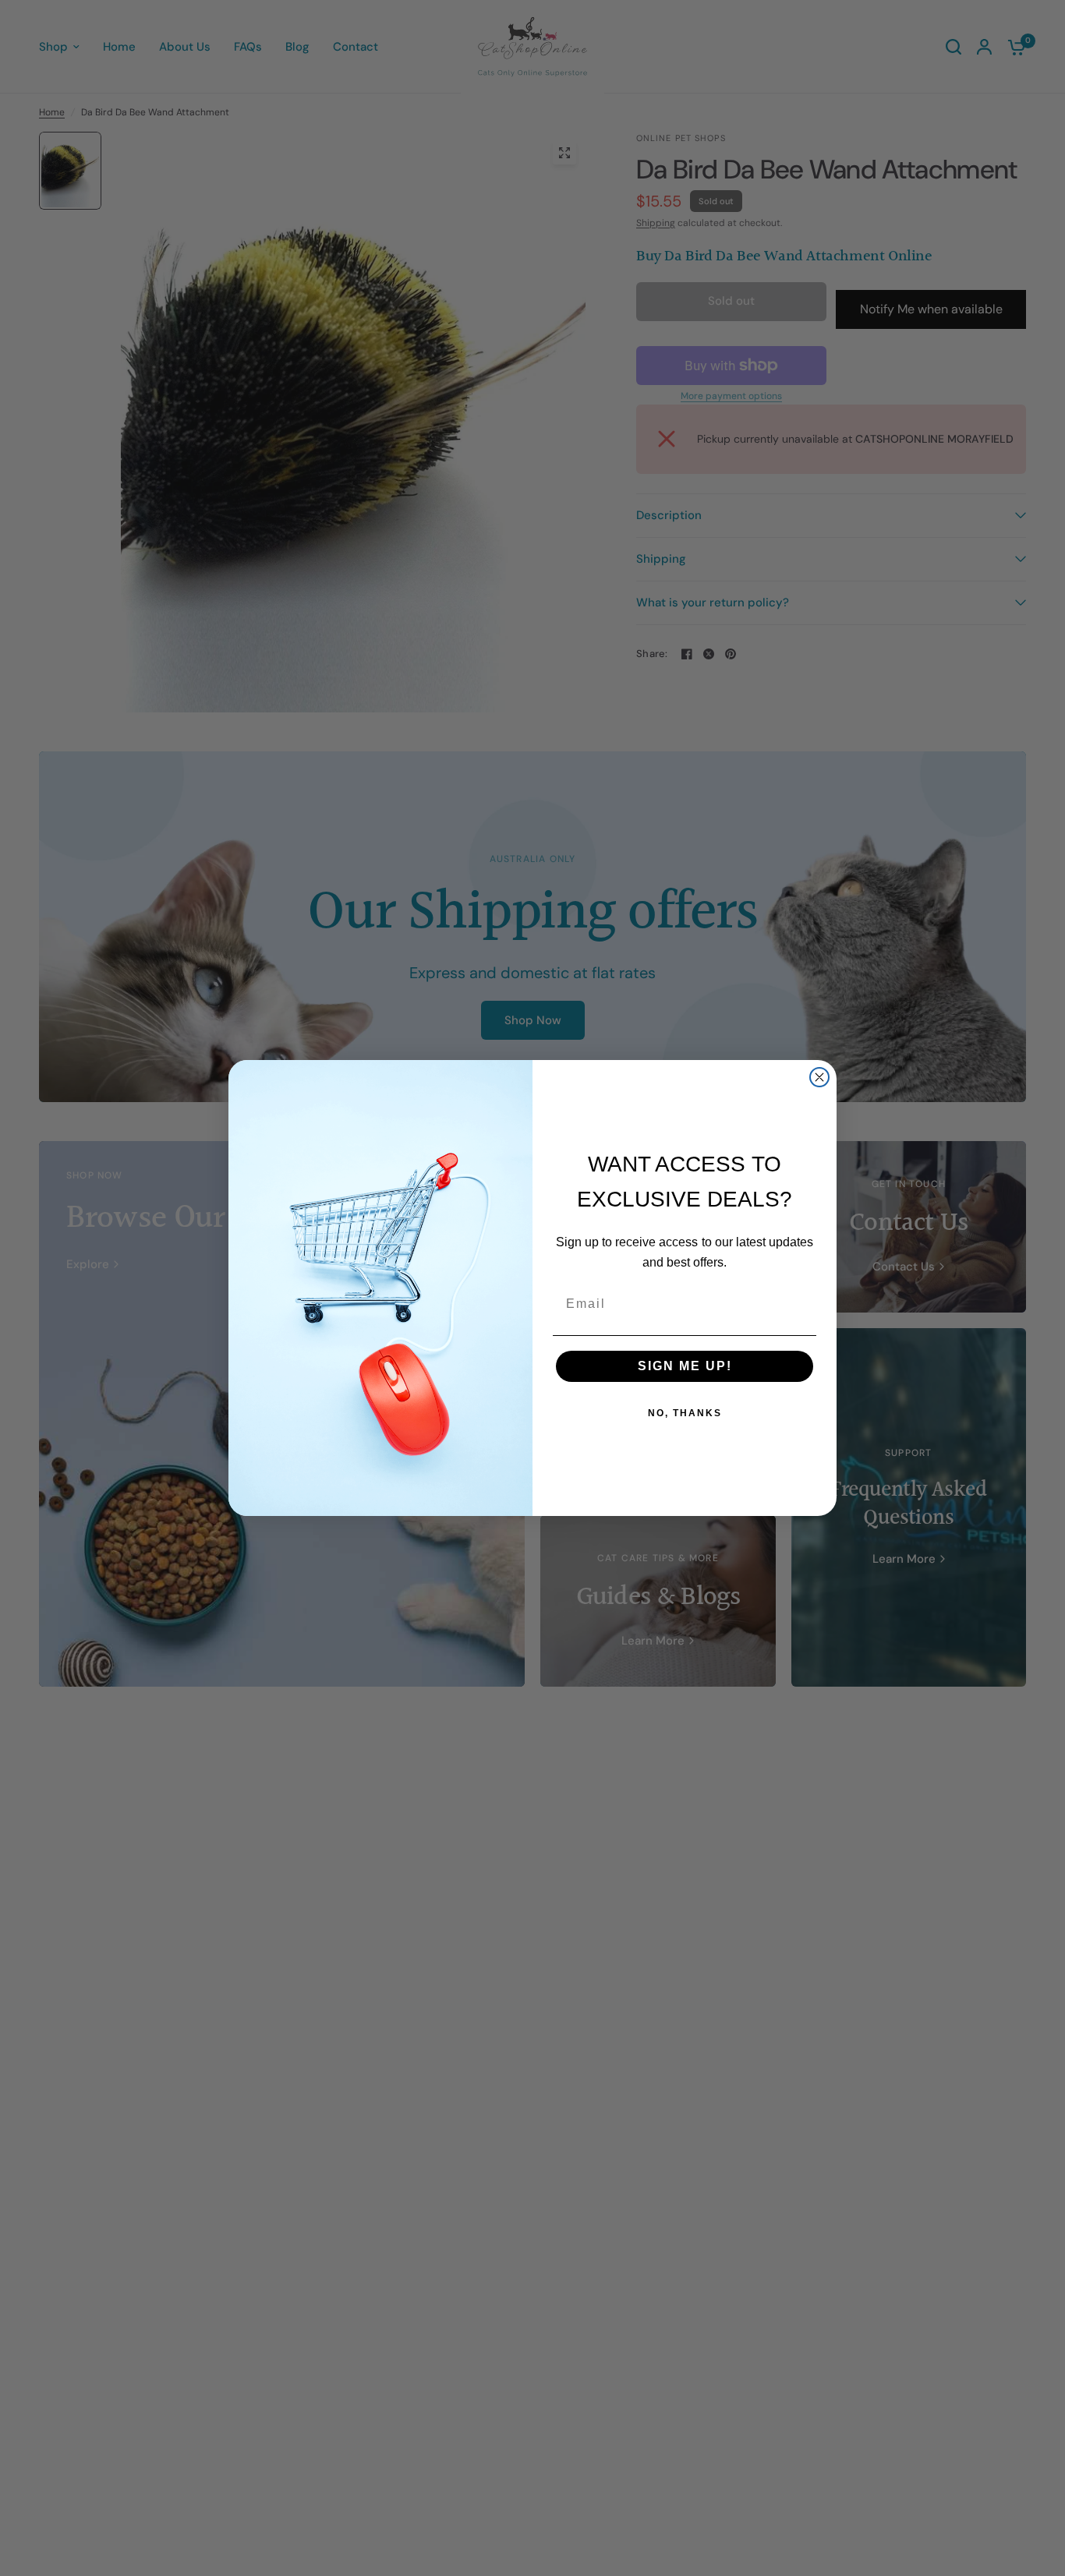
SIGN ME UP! (685, 1366)
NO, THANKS (685, 1413)
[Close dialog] (819, 1077)
